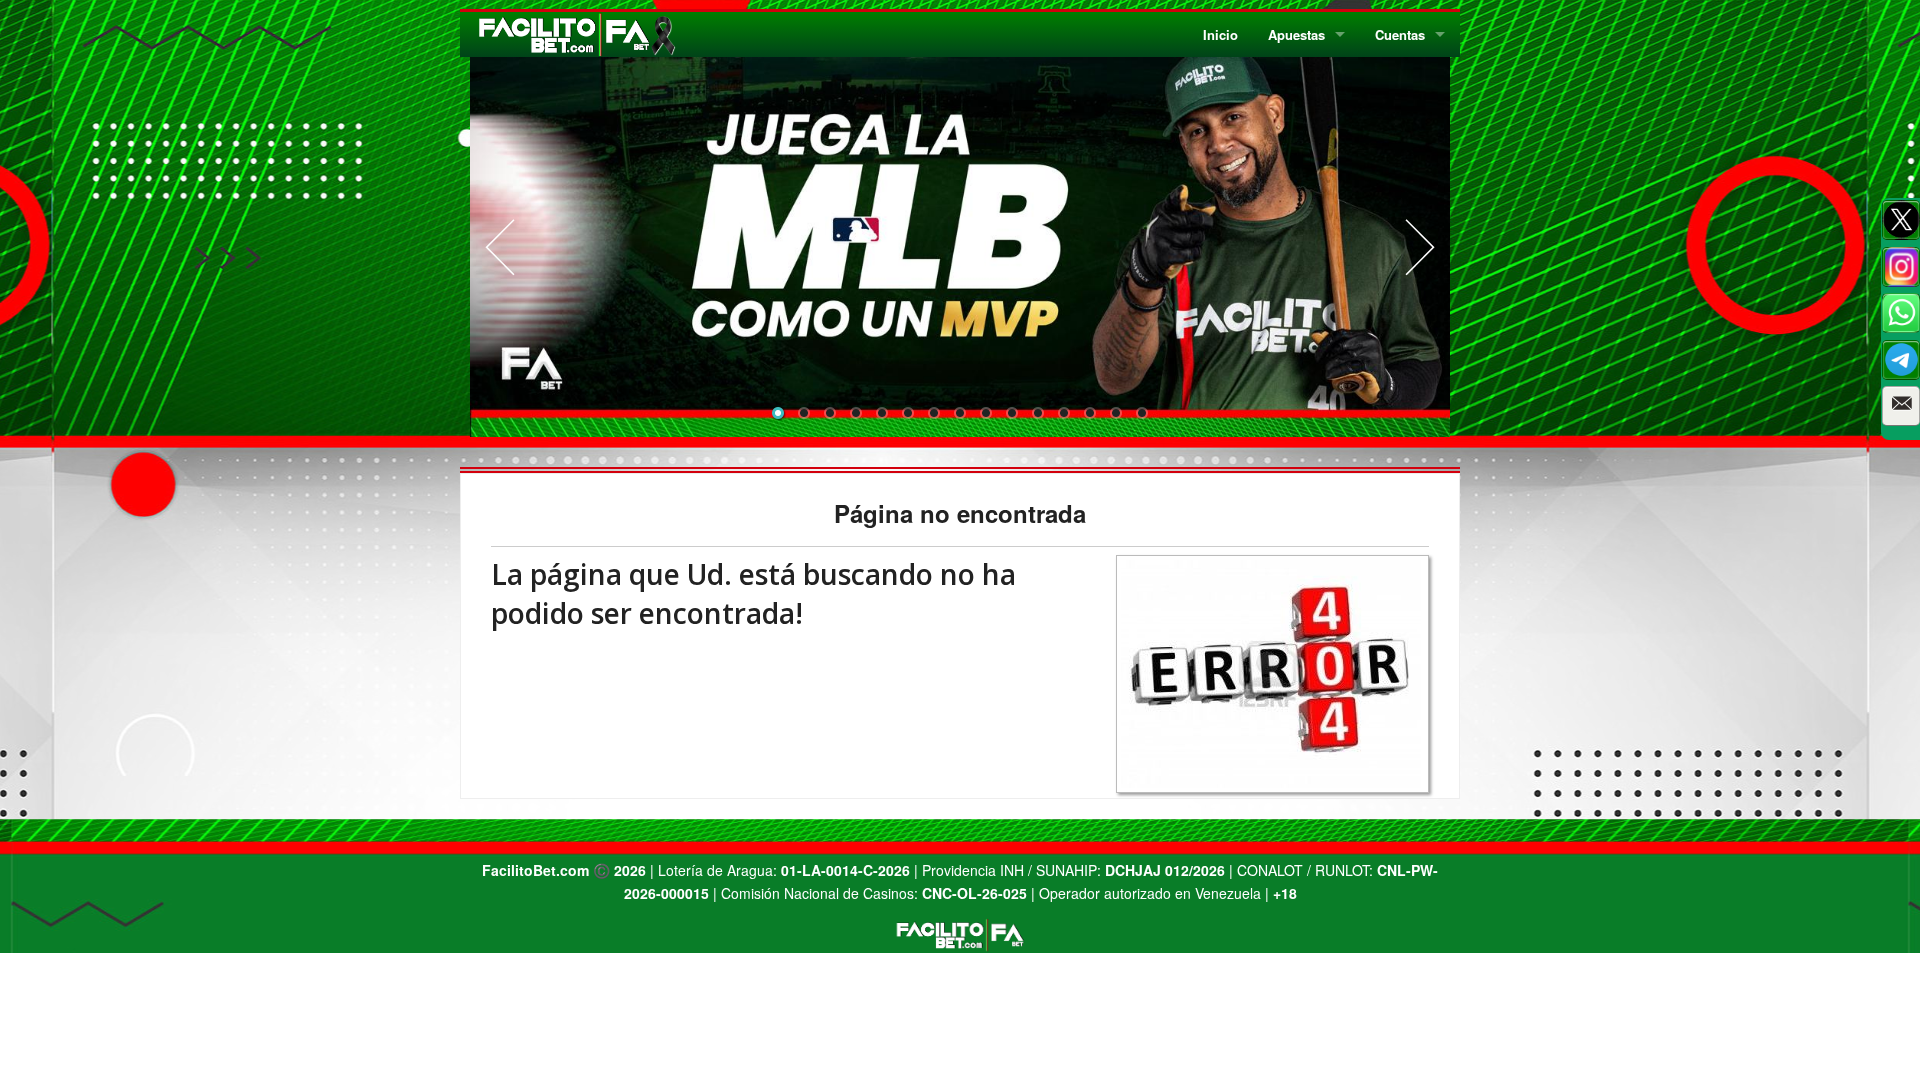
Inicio (1220, 34)
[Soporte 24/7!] (1901, 360)
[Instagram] (1901, 267)
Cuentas (1400, 34)
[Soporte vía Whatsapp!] (1901, 313)
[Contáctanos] (1901, 406)
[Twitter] (1901, 220)
